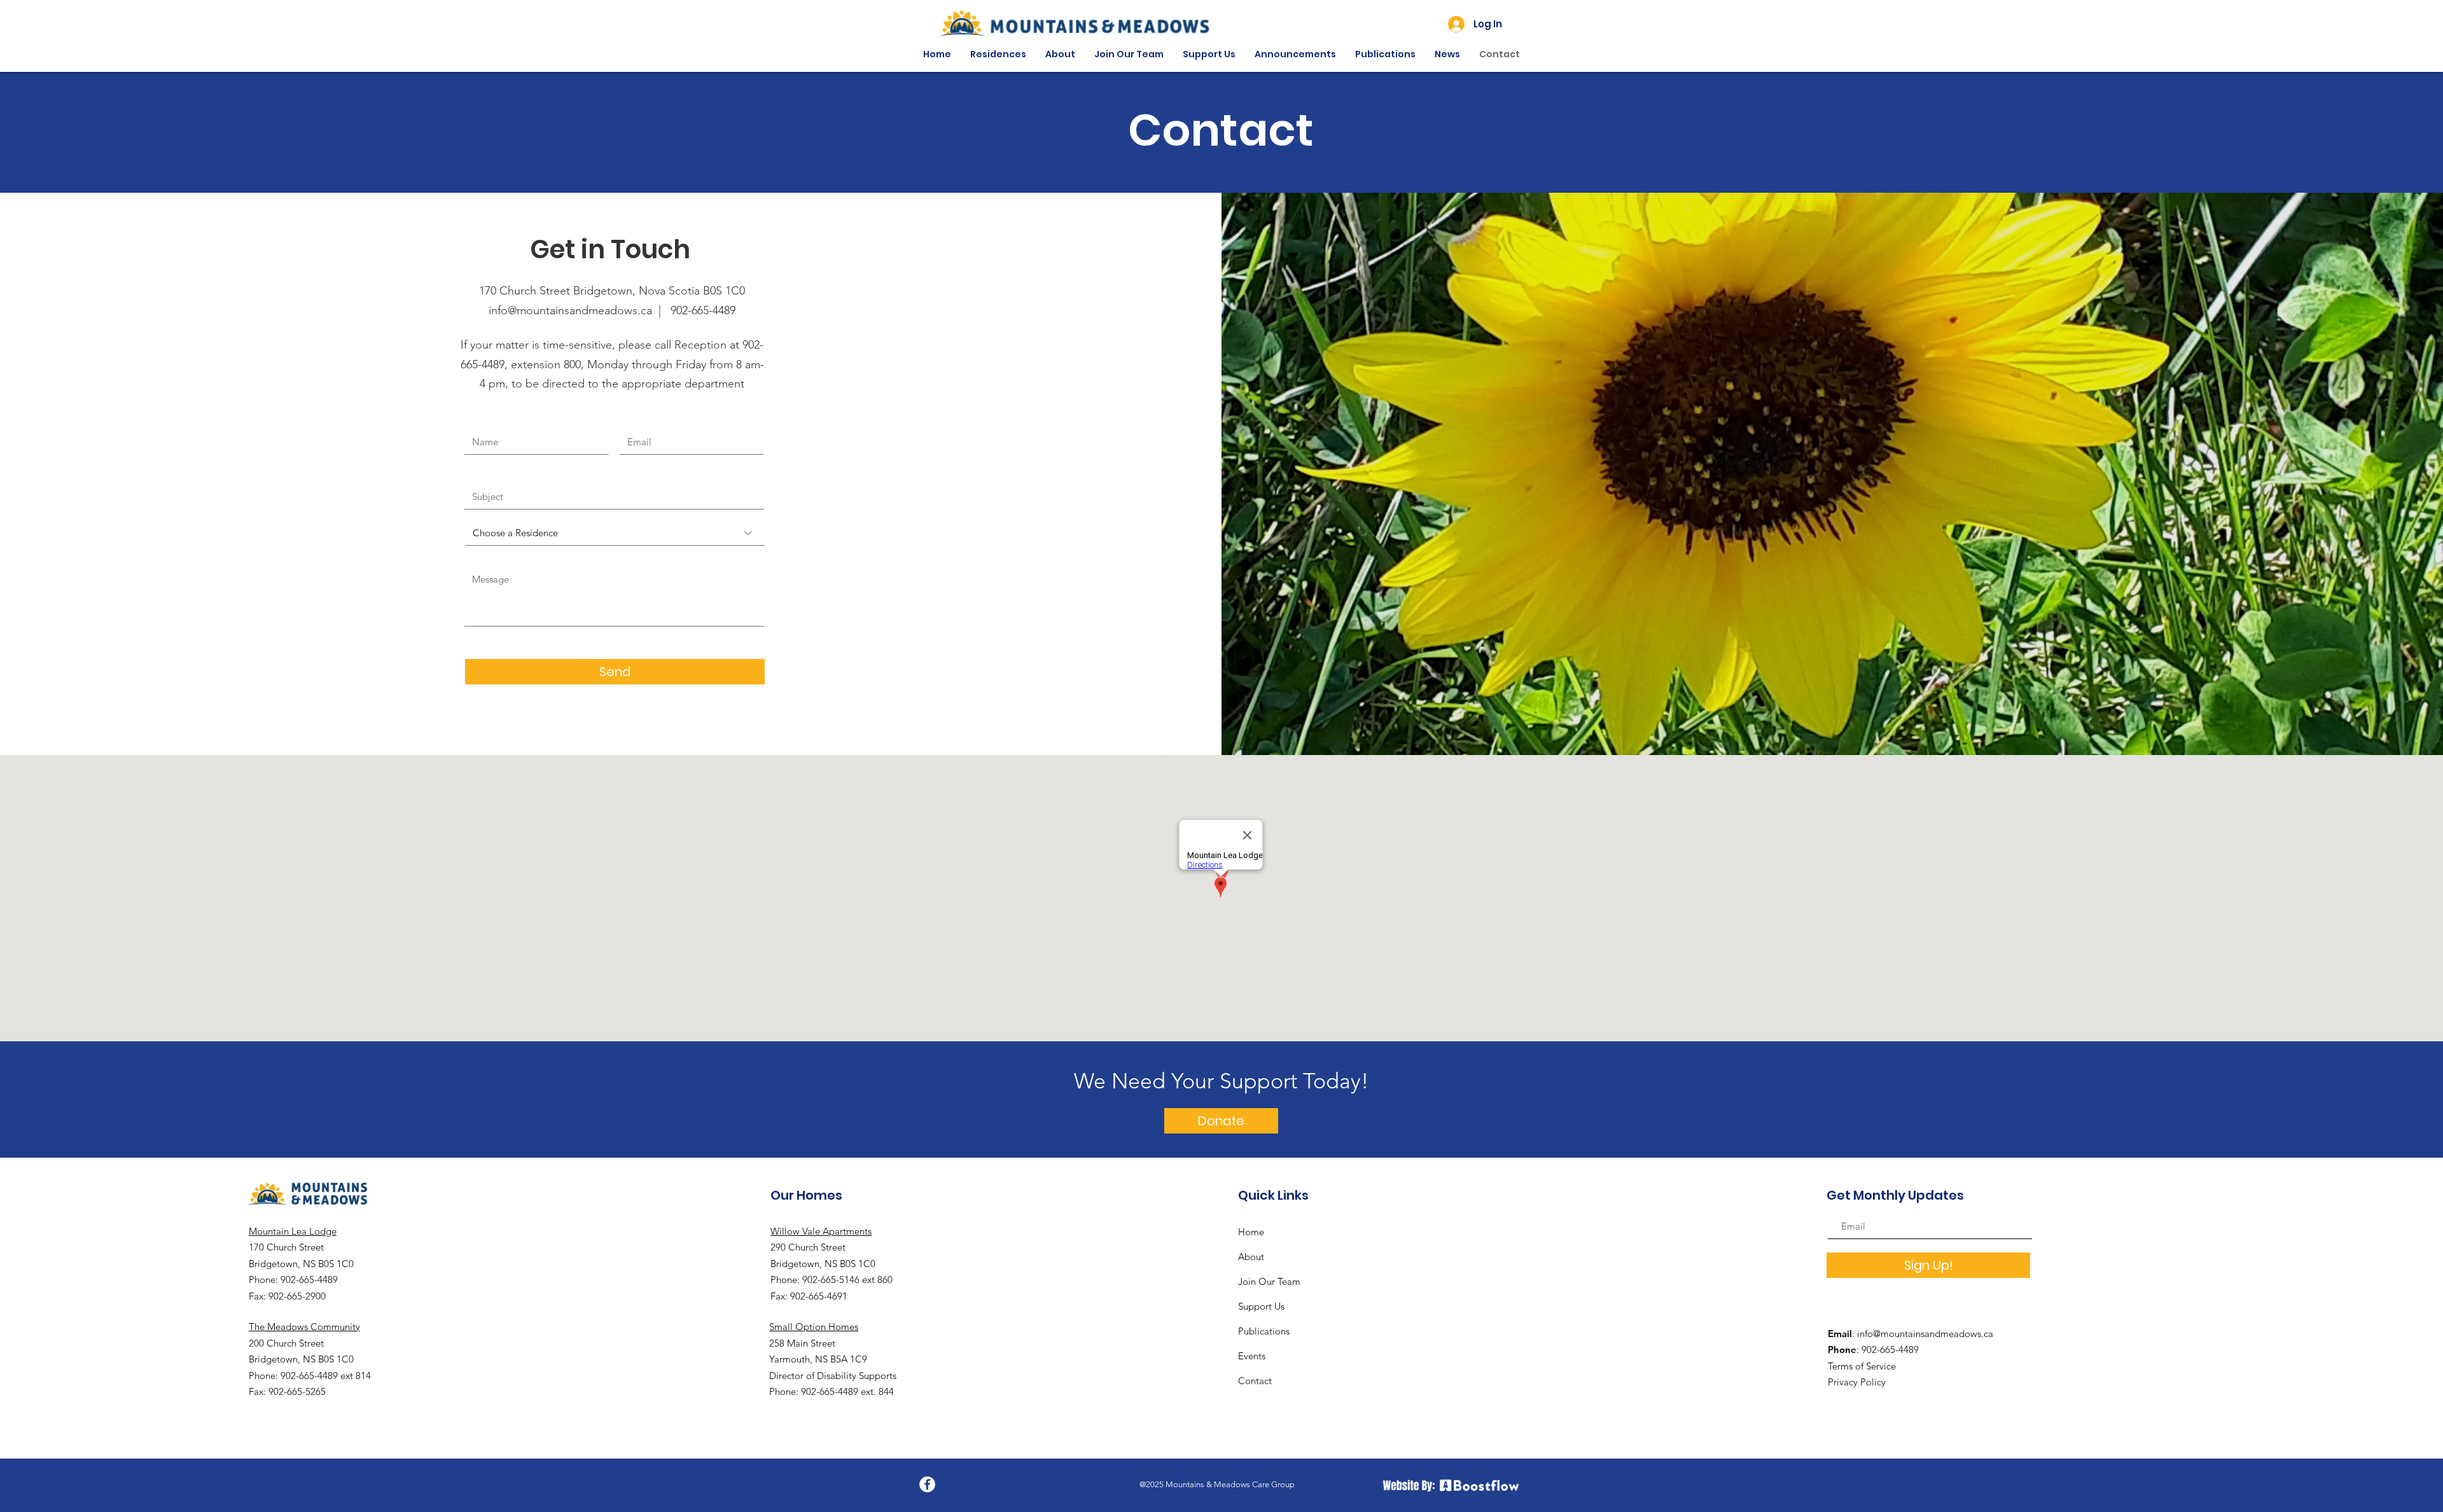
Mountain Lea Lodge (293, 1231)
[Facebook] (927, 1484)
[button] (998, 54)
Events (1252, 1356)
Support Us (1261, 1306)
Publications (1264, 1331)
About (1251, 1257)
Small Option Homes (814, 1327)
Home (1251, 1232)
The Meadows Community (304, 1327)
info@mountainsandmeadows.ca (1925, 1334)
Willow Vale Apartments (821, 1231)
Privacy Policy (1857, 1382)
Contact (1255, 1381)
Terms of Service (1862, 1366)
